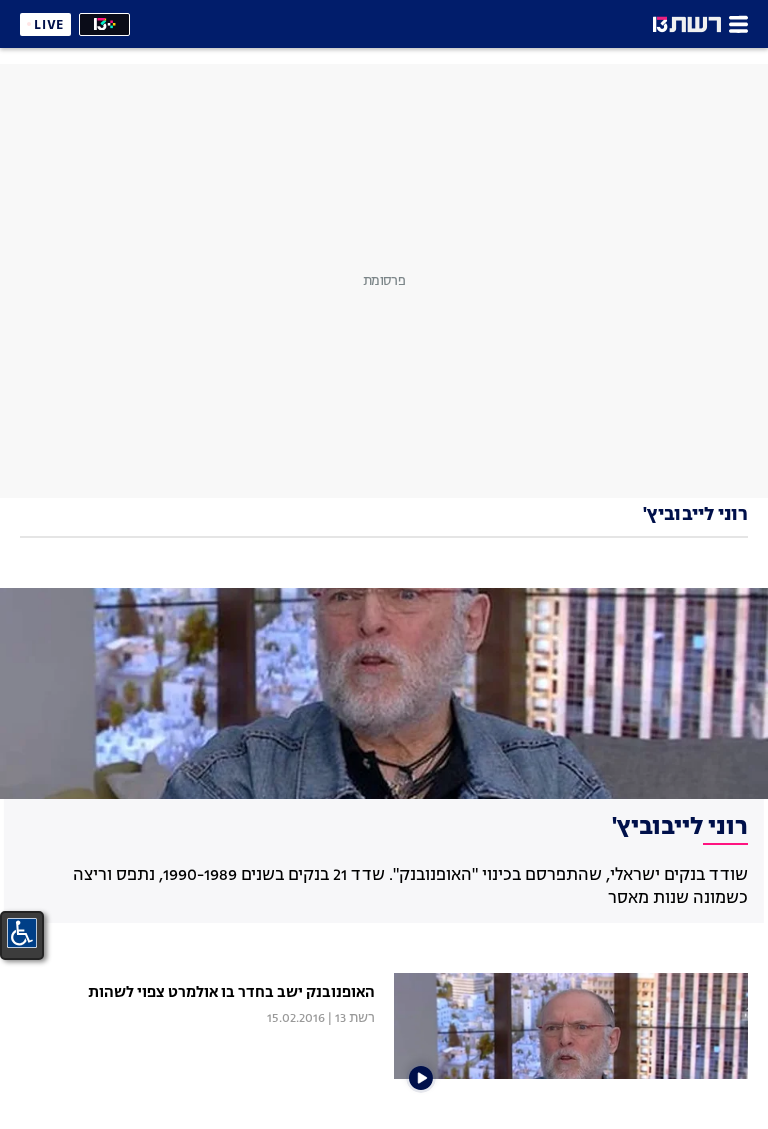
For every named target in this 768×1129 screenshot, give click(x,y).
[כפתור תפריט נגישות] (22, 933)
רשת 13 (355, 1018)
